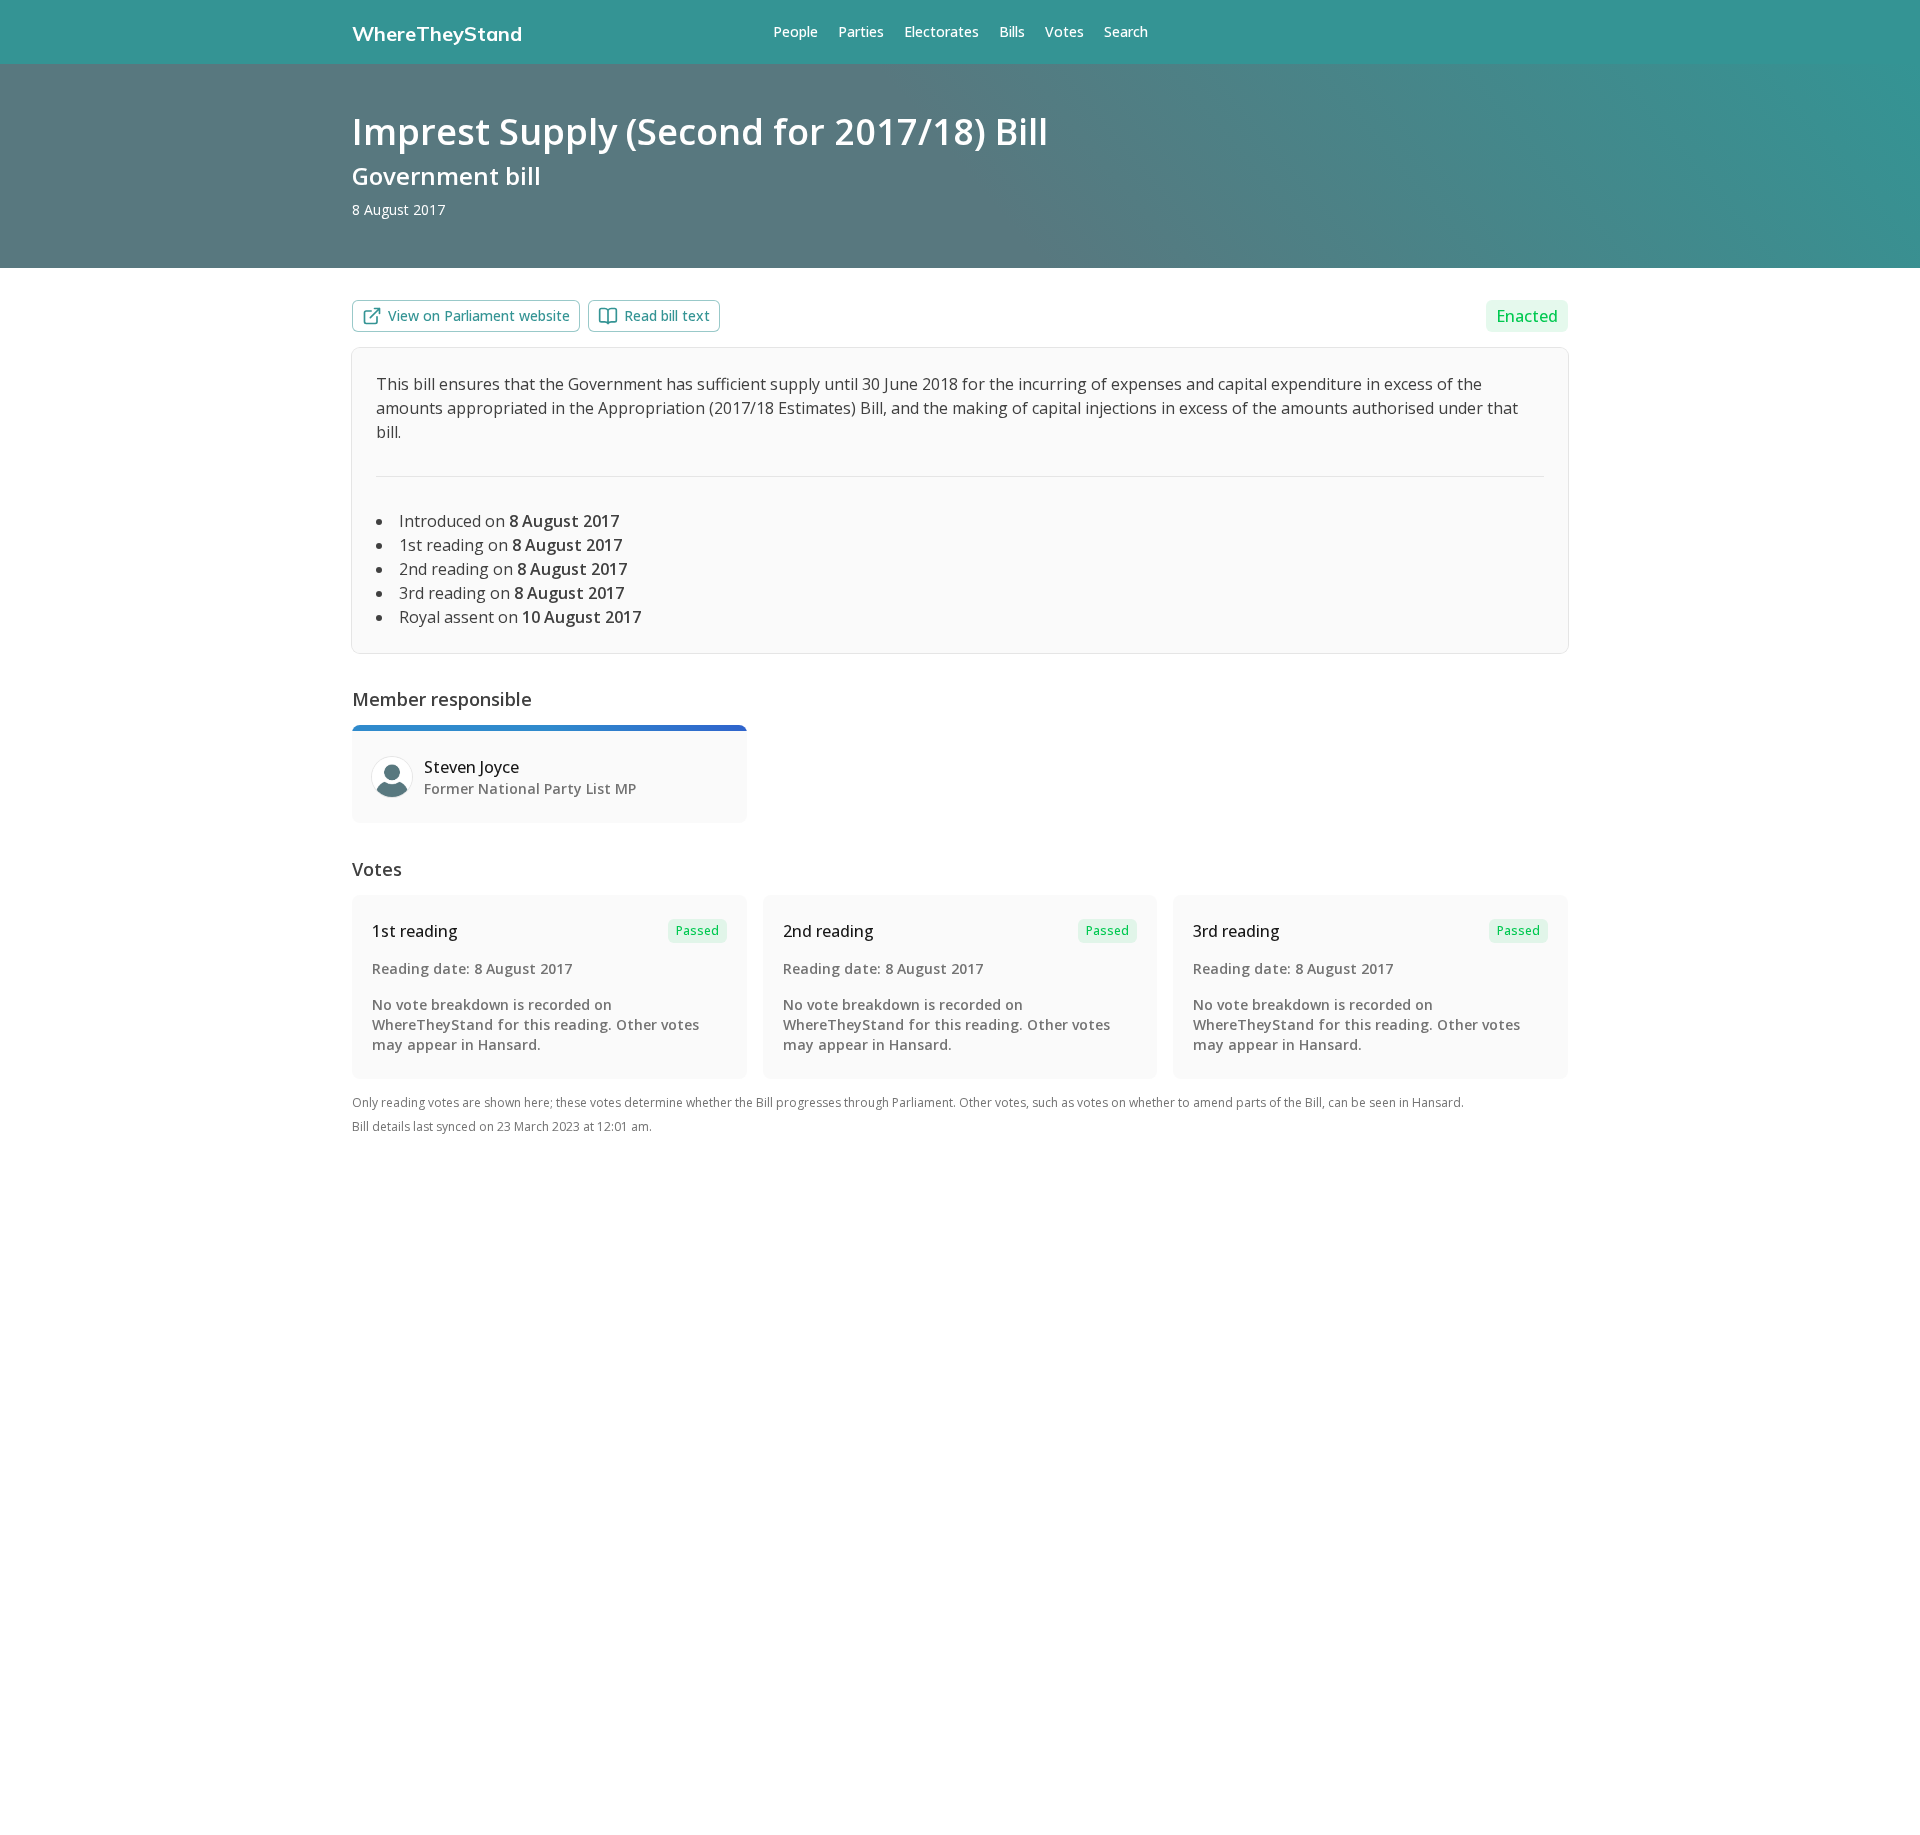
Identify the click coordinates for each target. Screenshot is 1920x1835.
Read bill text (667, 315)
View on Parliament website (479, 315)
